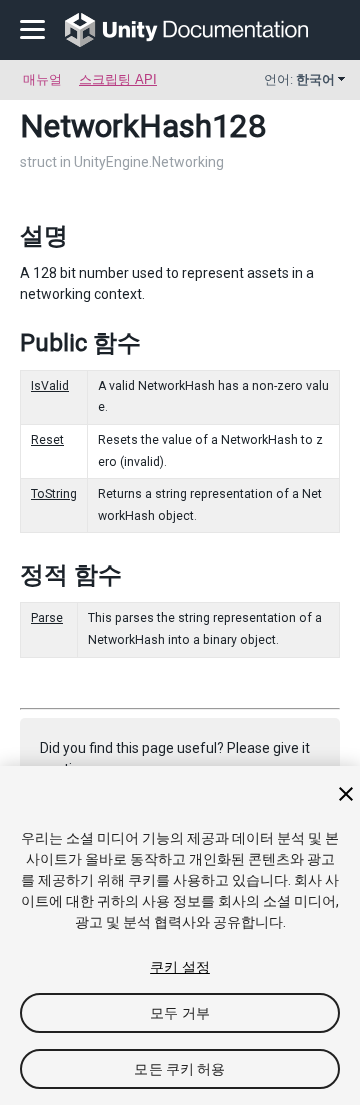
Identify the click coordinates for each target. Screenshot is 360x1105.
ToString (54, 494)
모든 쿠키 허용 (179, 1069)
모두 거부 (180, 1013)
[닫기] (346, 794)
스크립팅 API (118, 79)
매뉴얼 (42, 79)
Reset (47, 440)
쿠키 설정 (180, 967)
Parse (47, 618)
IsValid (50, 386)
